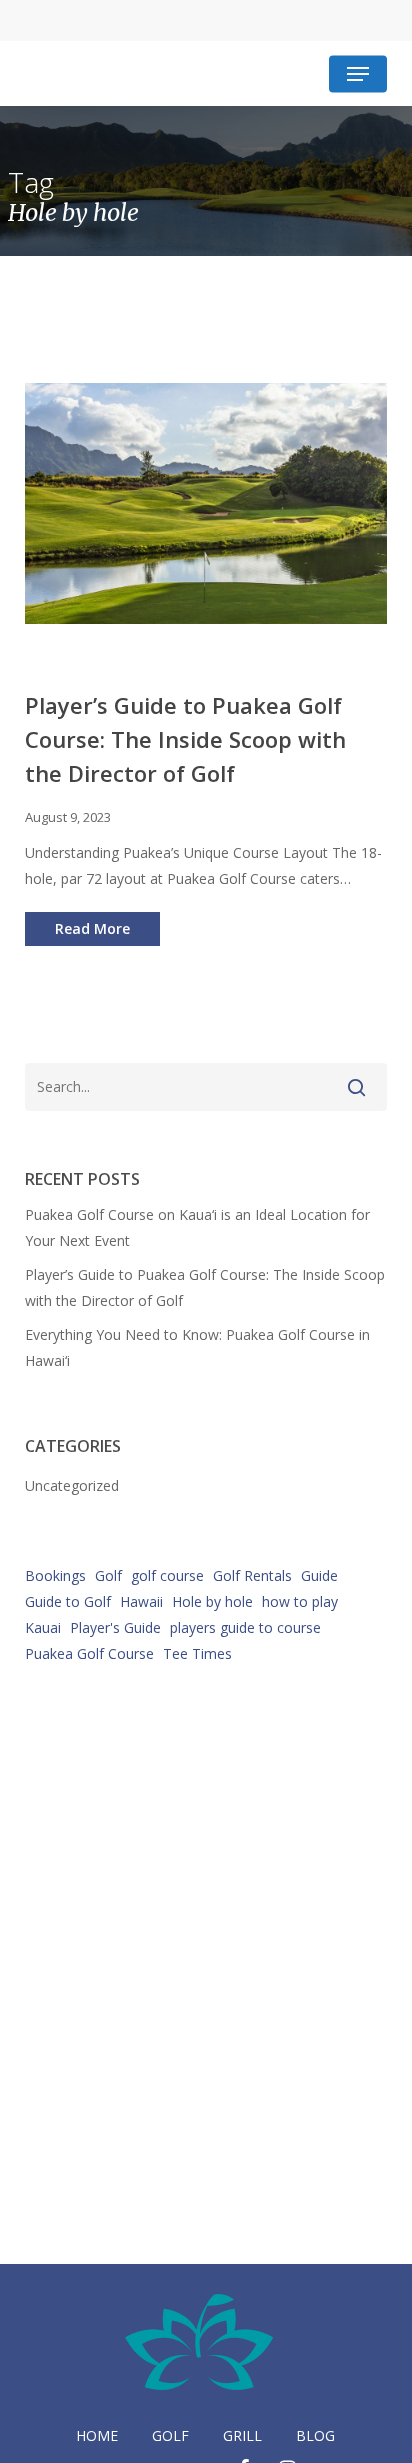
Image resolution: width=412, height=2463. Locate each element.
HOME (97, 2435)
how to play (300, 1601)
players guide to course (245, 1627)
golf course (167, 1575)
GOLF (170, 2435)
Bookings (55, 1575)
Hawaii (141, 1601)
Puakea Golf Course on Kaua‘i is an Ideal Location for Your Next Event (197, 1227)
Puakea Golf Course (89, 1653)
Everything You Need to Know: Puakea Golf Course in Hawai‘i (197, 1347)
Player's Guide (115, 1627)
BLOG (315, 2435)
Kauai (43, 1627)
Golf (108, 1575)
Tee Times (197, 1653)
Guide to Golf (68, 1601)
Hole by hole (212, 1601)
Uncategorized (72, 1485)
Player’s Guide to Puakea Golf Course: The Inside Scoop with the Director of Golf (205, 1287)
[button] (358, 74)
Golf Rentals (252, 1575)
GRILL (242, 2435)
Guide (319, 1575)
